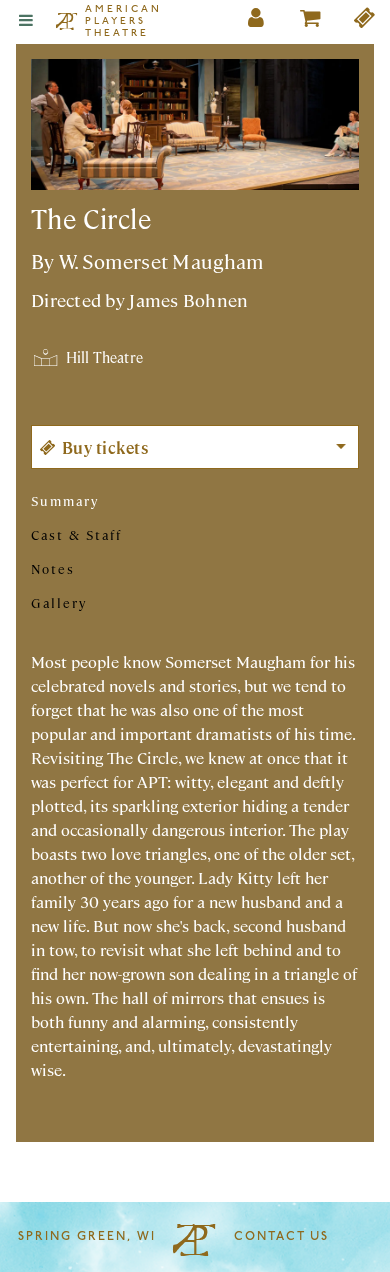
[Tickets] (365, 21)
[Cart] (311, 21)
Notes (53, 568)
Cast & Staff (76, 534)
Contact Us (281, 1237)
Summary (65, 500)
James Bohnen (188, 299)
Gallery (59, 602)
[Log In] (257, 21)
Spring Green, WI (87, 1237)
